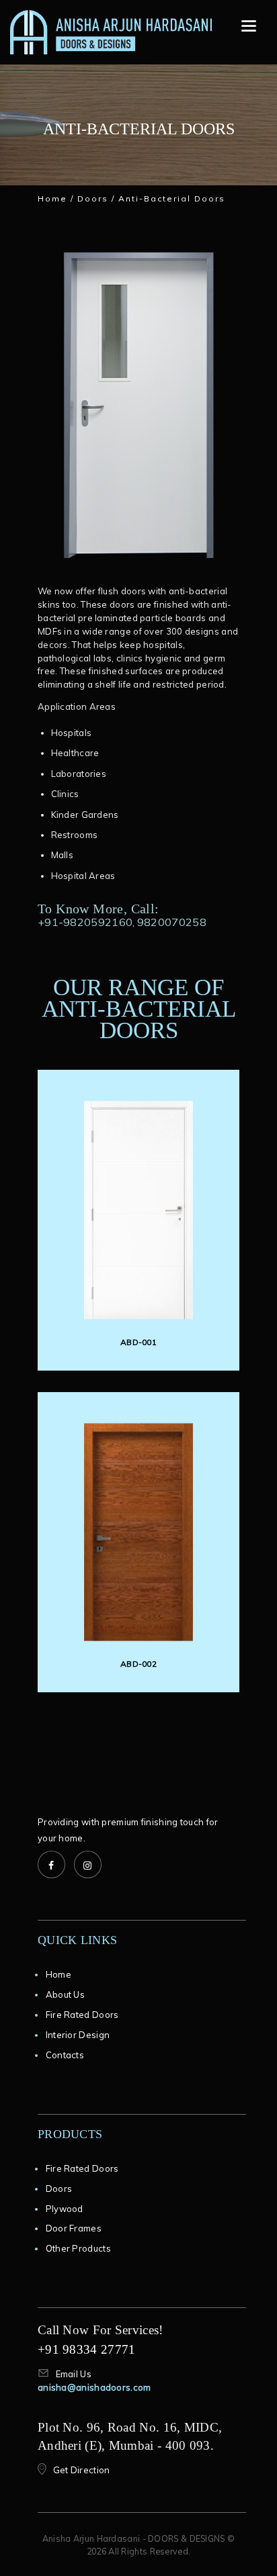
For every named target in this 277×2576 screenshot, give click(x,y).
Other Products (78, 2248)
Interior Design (78, 2035)
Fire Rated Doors (82, 2015)
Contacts (65, 2055)
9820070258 (172, 922)
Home (52, 198)
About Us (65, 1994)
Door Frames (74, 2228)
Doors (93, 198)
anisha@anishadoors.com (94, 2387)
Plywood (65, 2209)
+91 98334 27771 (87, 2349)
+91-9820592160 (85, 922)
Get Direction (82, 2470)
